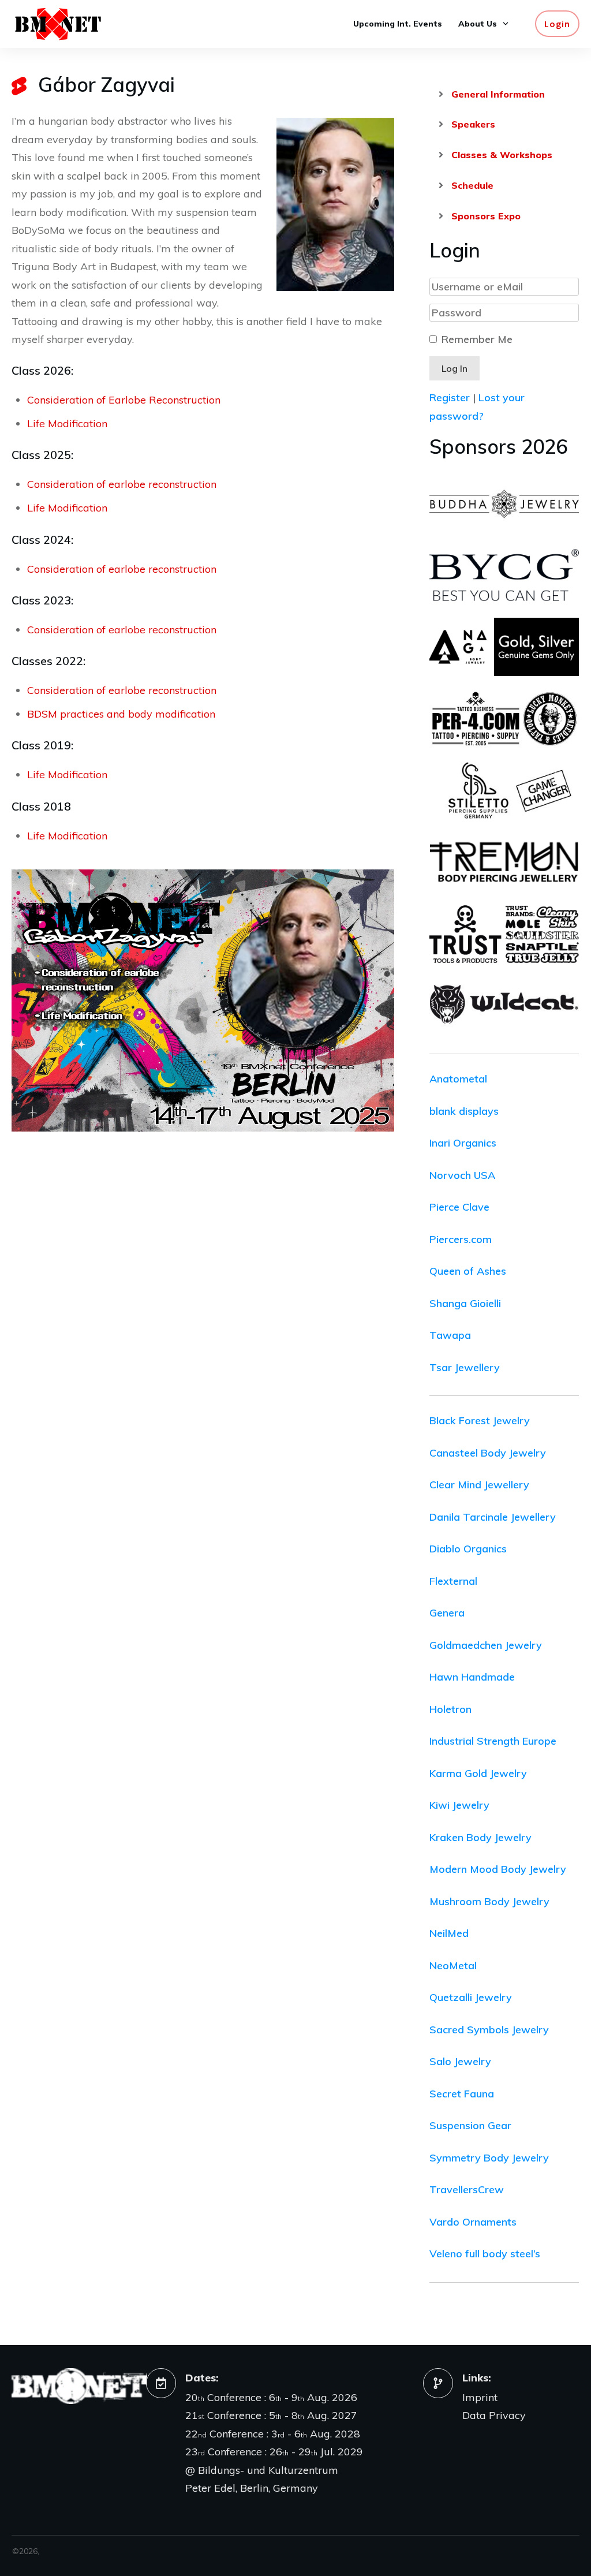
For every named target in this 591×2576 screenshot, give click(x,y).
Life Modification (67, 423)
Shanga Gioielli (465, 1303)
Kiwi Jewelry (459, 1805)
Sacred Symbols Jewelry (489, 2030)
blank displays (464, 1111)
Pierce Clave (459, 1207)
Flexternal (453, 1581)
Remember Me (477, 339)
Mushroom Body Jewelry (489, 1901)
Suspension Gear (470, 2125)
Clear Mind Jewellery (479, 1485)
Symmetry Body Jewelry (489, 2158)
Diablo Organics (468, 1549)
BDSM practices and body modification (121, 714)
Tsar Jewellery (465, 1367)
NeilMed (449, 1933)
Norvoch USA (462, 1175)
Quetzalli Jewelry (471, 1997)
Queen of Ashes (468, 1271)
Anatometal (458, 1079)
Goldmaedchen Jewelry (486, 1645)
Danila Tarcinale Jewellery (493, 1517)
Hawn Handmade (472, 1677)
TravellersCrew (467, 2189)
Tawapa (450, 1335)
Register (450, 397)
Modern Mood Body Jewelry (498, 1869)
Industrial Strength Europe (493, 1741)
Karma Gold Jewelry (478, 1773)
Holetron (450, 1709)
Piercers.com (461, 1239)
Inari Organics (463, 1143)
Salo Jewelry (460, 2061)
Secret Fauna (462, 2094)
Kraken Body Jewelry (480, 1837)
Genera (447, 1613)
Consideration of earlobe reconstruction (122, 484)
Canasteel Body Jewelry (488, 1453)
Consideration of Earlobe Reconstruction (124, 400)
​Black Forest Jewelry (480, 1420)
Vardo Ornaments (473, 2222)
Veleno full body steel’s (485, 2254)
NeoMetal (453, 1965)
